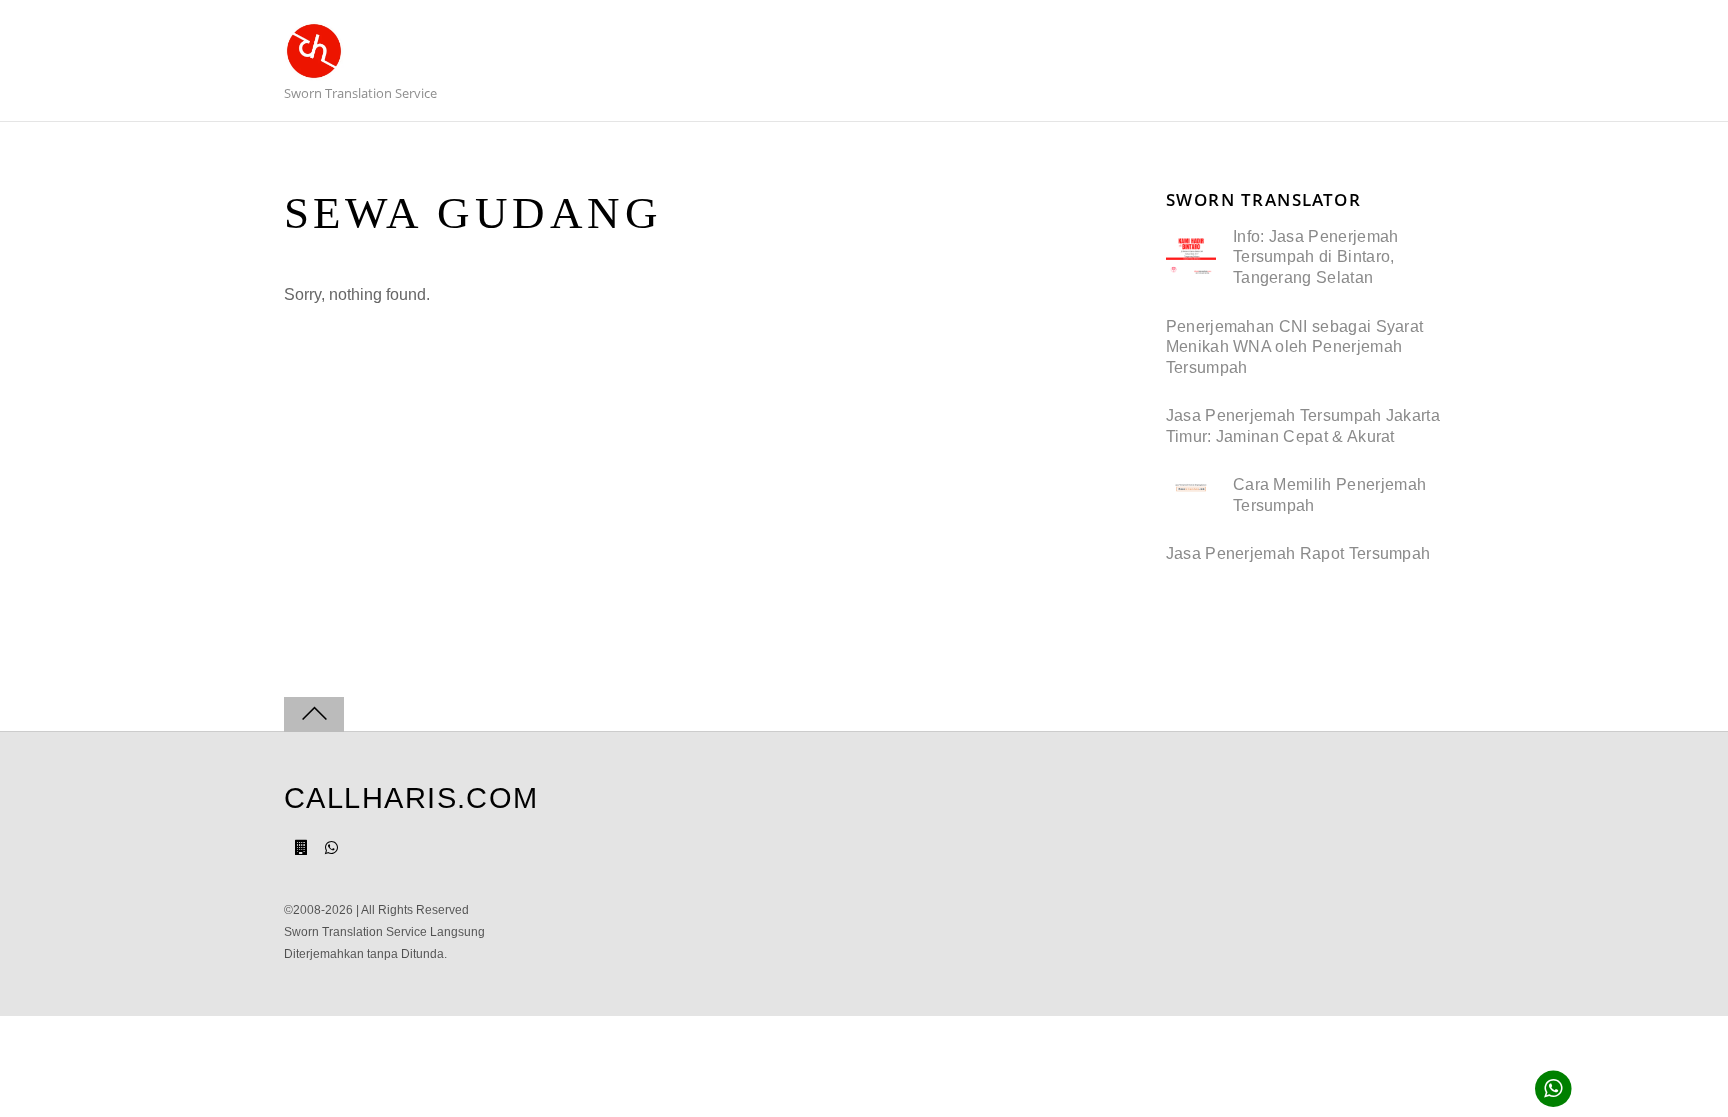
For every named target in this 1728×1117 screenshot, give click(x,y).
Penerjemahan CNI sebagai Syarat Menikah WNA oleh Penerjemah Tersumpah (1295, 347)
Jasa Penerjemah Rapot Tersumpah (1298, 553)
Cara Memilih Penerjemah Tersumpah (1329, 495)
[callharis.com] (314, 71)
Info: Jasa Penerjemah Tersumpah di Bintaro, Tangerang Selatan (1316, 257)
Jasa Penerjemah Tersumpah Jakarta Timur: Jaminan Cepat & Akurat (1303, 426)
